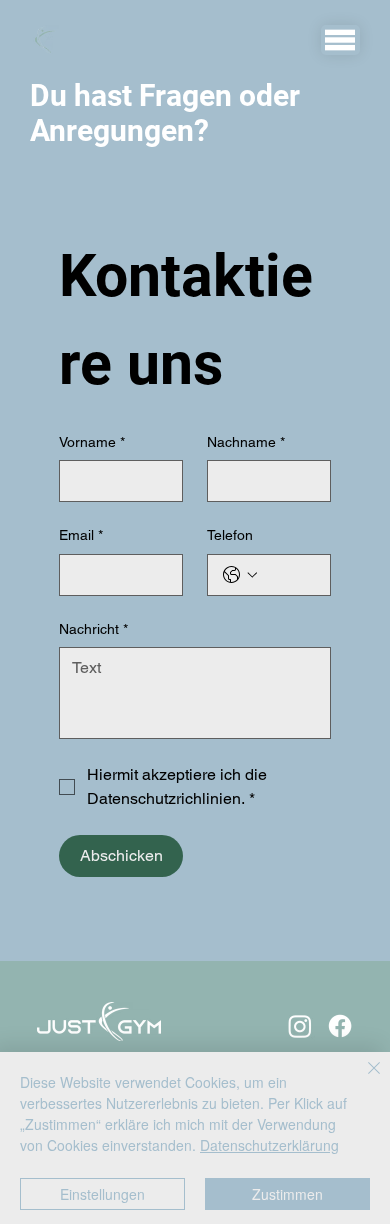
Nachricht (93, 629)
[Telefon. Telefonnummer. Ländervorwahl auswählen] (240, 575)
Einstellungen (102, 1194)
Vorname (92, 442)
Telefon (230, 535)
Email (81, 535)
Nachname (246, 442)
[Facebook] (340, 1026)
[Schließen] (362, 1080)
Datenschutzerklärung (269, 1145)
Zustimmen (287, 1194)
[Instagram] (300, 1026)
